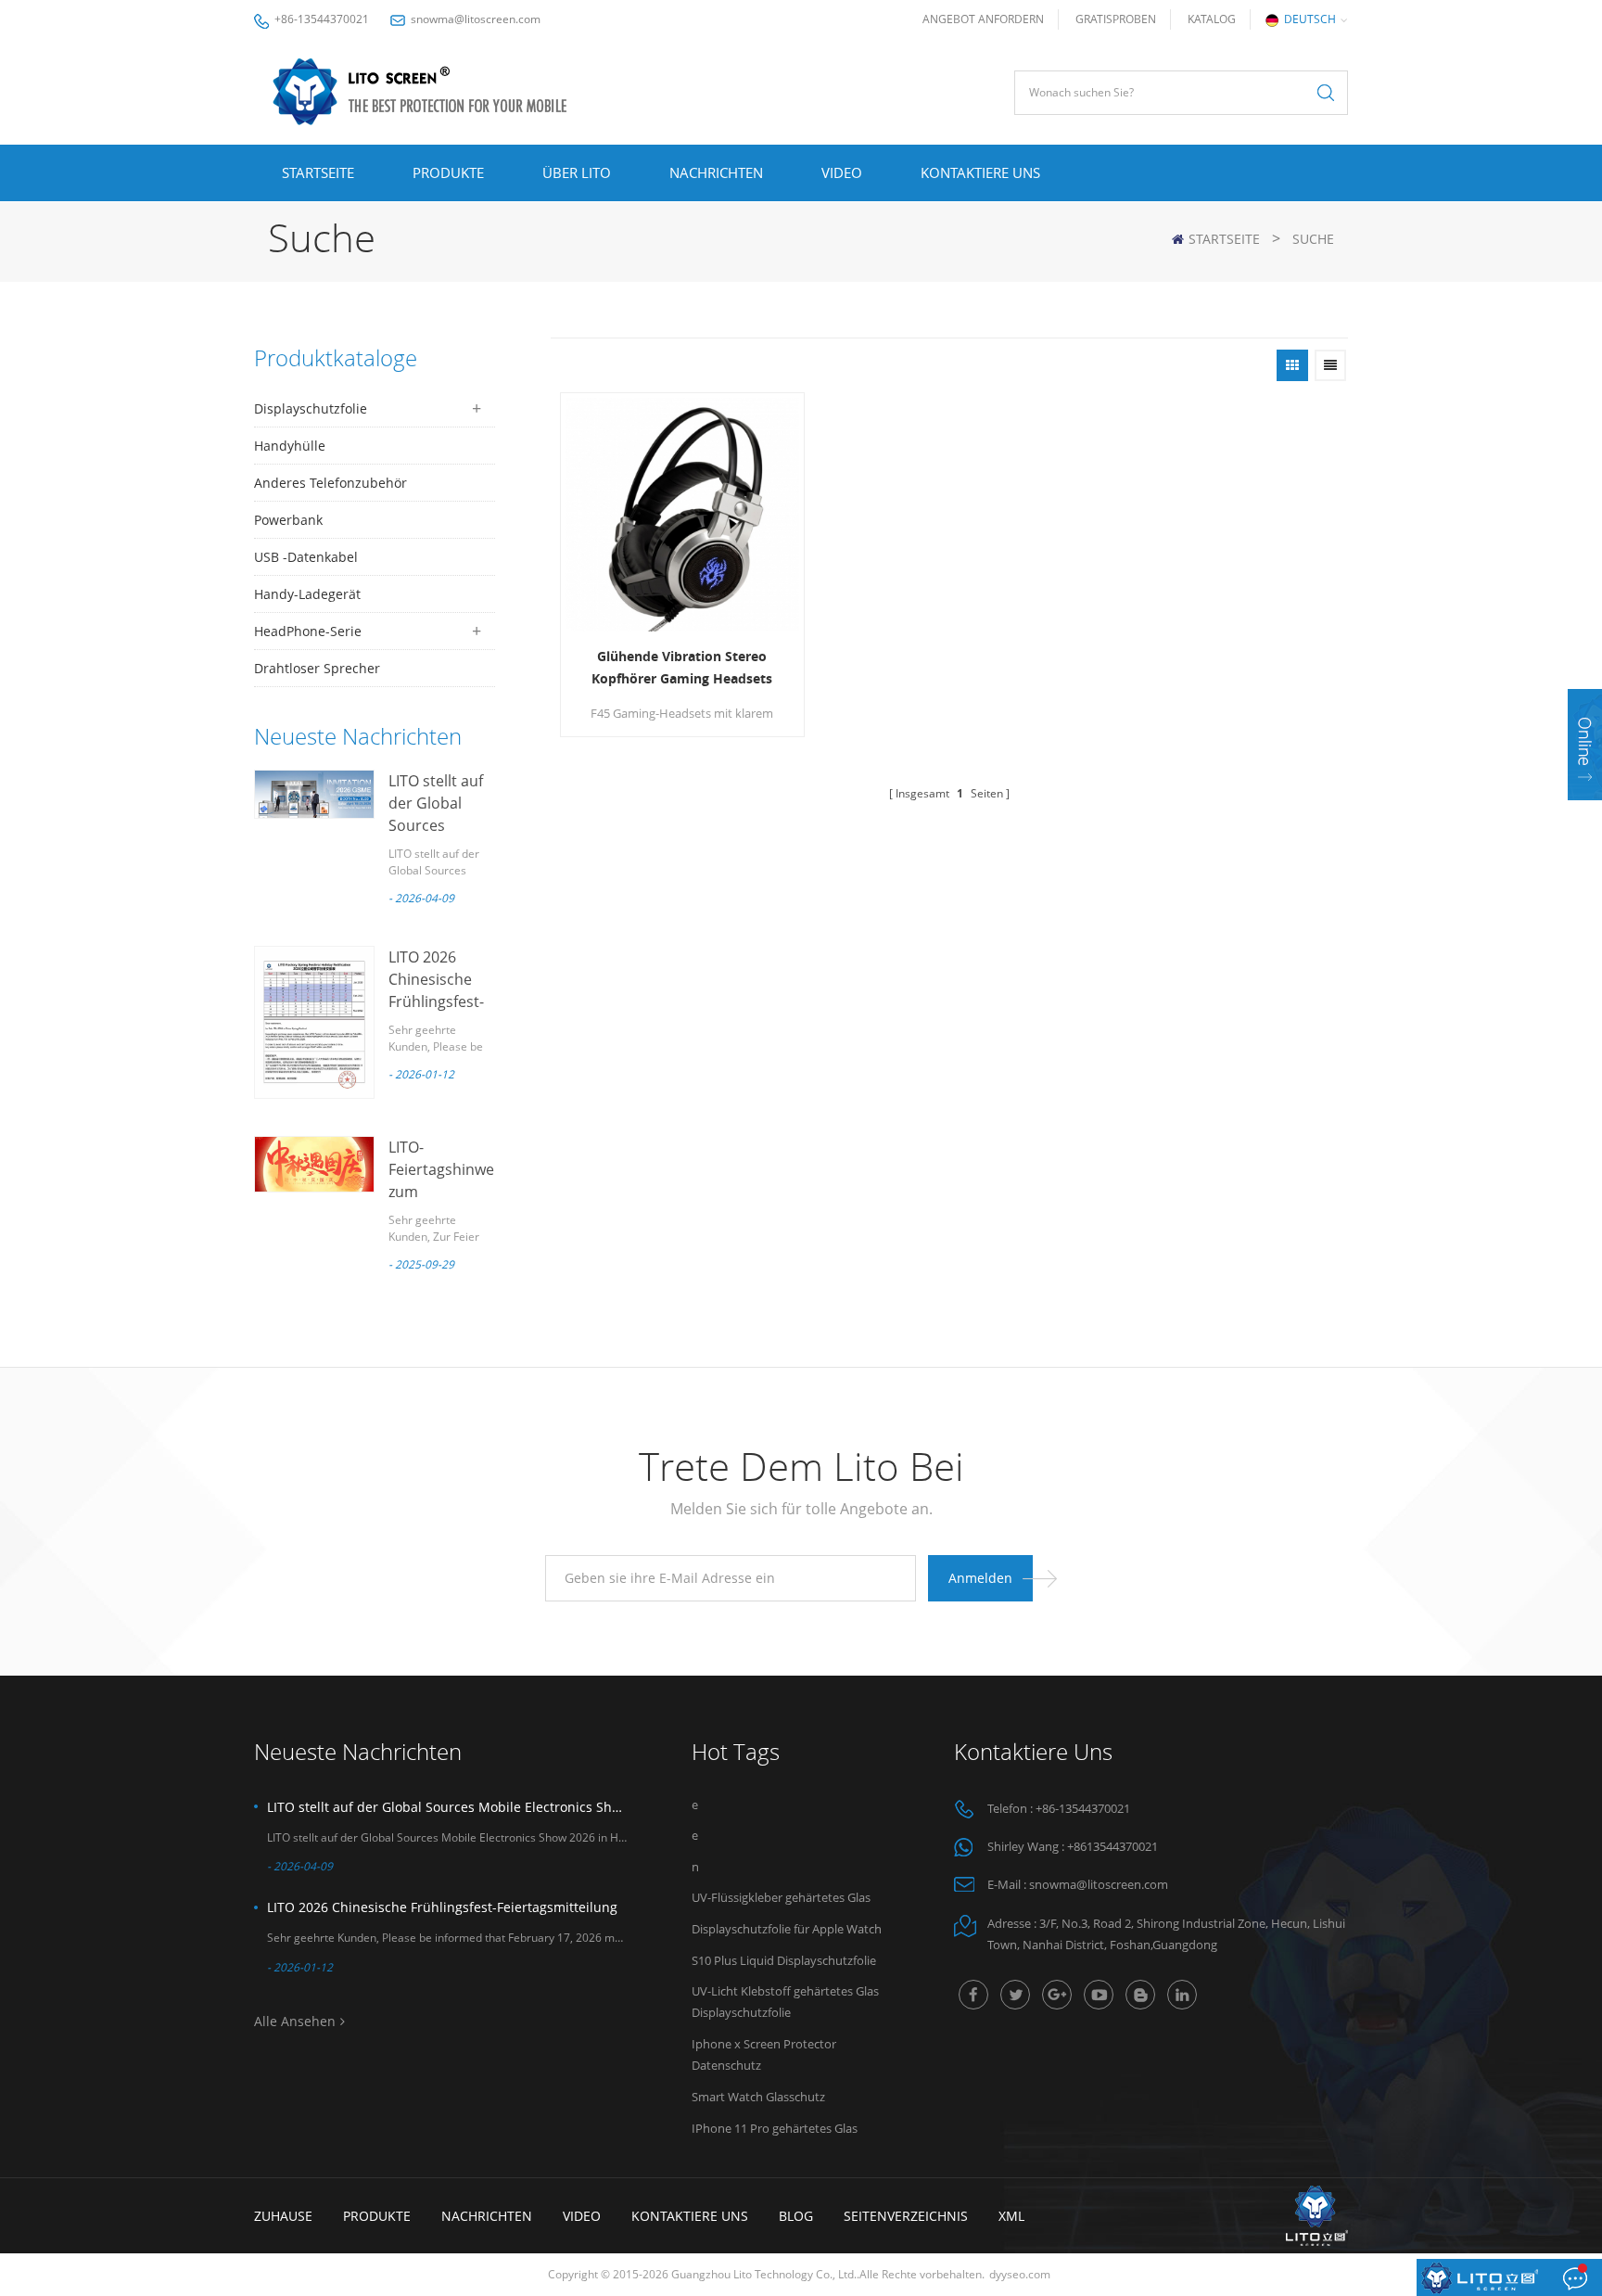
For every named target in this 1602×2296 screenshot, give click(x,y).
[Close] (1585, 812)
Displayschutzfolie (311, 408)
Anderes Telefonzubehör (331, 483)
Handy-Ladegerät (307, 594)
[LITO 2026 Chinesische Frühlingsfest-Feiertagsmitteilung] (314, 1022)
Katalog (1212, 19)
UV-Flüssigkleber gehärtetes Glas (781, 1897)
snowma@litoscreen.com (476, 19)
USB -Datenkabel (306, 557)
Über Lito (577, 172)
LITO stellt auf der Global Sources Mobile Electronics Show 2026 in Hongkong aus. (447, 1807)
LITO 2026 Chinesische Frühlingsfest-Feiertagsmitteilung (442, 1907)
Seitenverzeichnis (906, 2216)
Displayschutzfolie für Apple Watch (787, 1929)
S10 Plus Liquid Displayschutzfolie (784, 1960)
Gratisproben (1116, 19)
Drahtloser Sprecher (317, 668)
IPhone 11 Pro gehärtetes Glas (775, 2128)
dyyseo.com (1020, 2274)
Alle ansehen (295, 2021)
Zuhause (283, 2216)
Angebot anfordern (983, 19)
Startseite (318, 172)
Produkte (448, 172)
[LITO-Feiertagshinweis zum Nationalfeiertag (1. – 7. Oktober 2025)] (314, 1164)
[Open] (1585, 745)
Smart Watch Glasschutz (758, 2097)
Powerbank (288, 520)
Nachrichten (716, 172)
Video (842, 172)
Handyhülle (290, 446)
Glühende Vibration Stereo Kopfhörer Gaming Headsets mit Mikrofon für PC (682, 669)
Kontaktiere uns (980, 172)
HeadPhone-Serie (308, 631)
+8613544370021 (1112, 1846)
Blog (796, 2216)
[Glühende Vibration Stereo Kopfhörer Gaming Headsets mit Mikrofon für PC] (682, 515)
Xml (1011, 2216)
